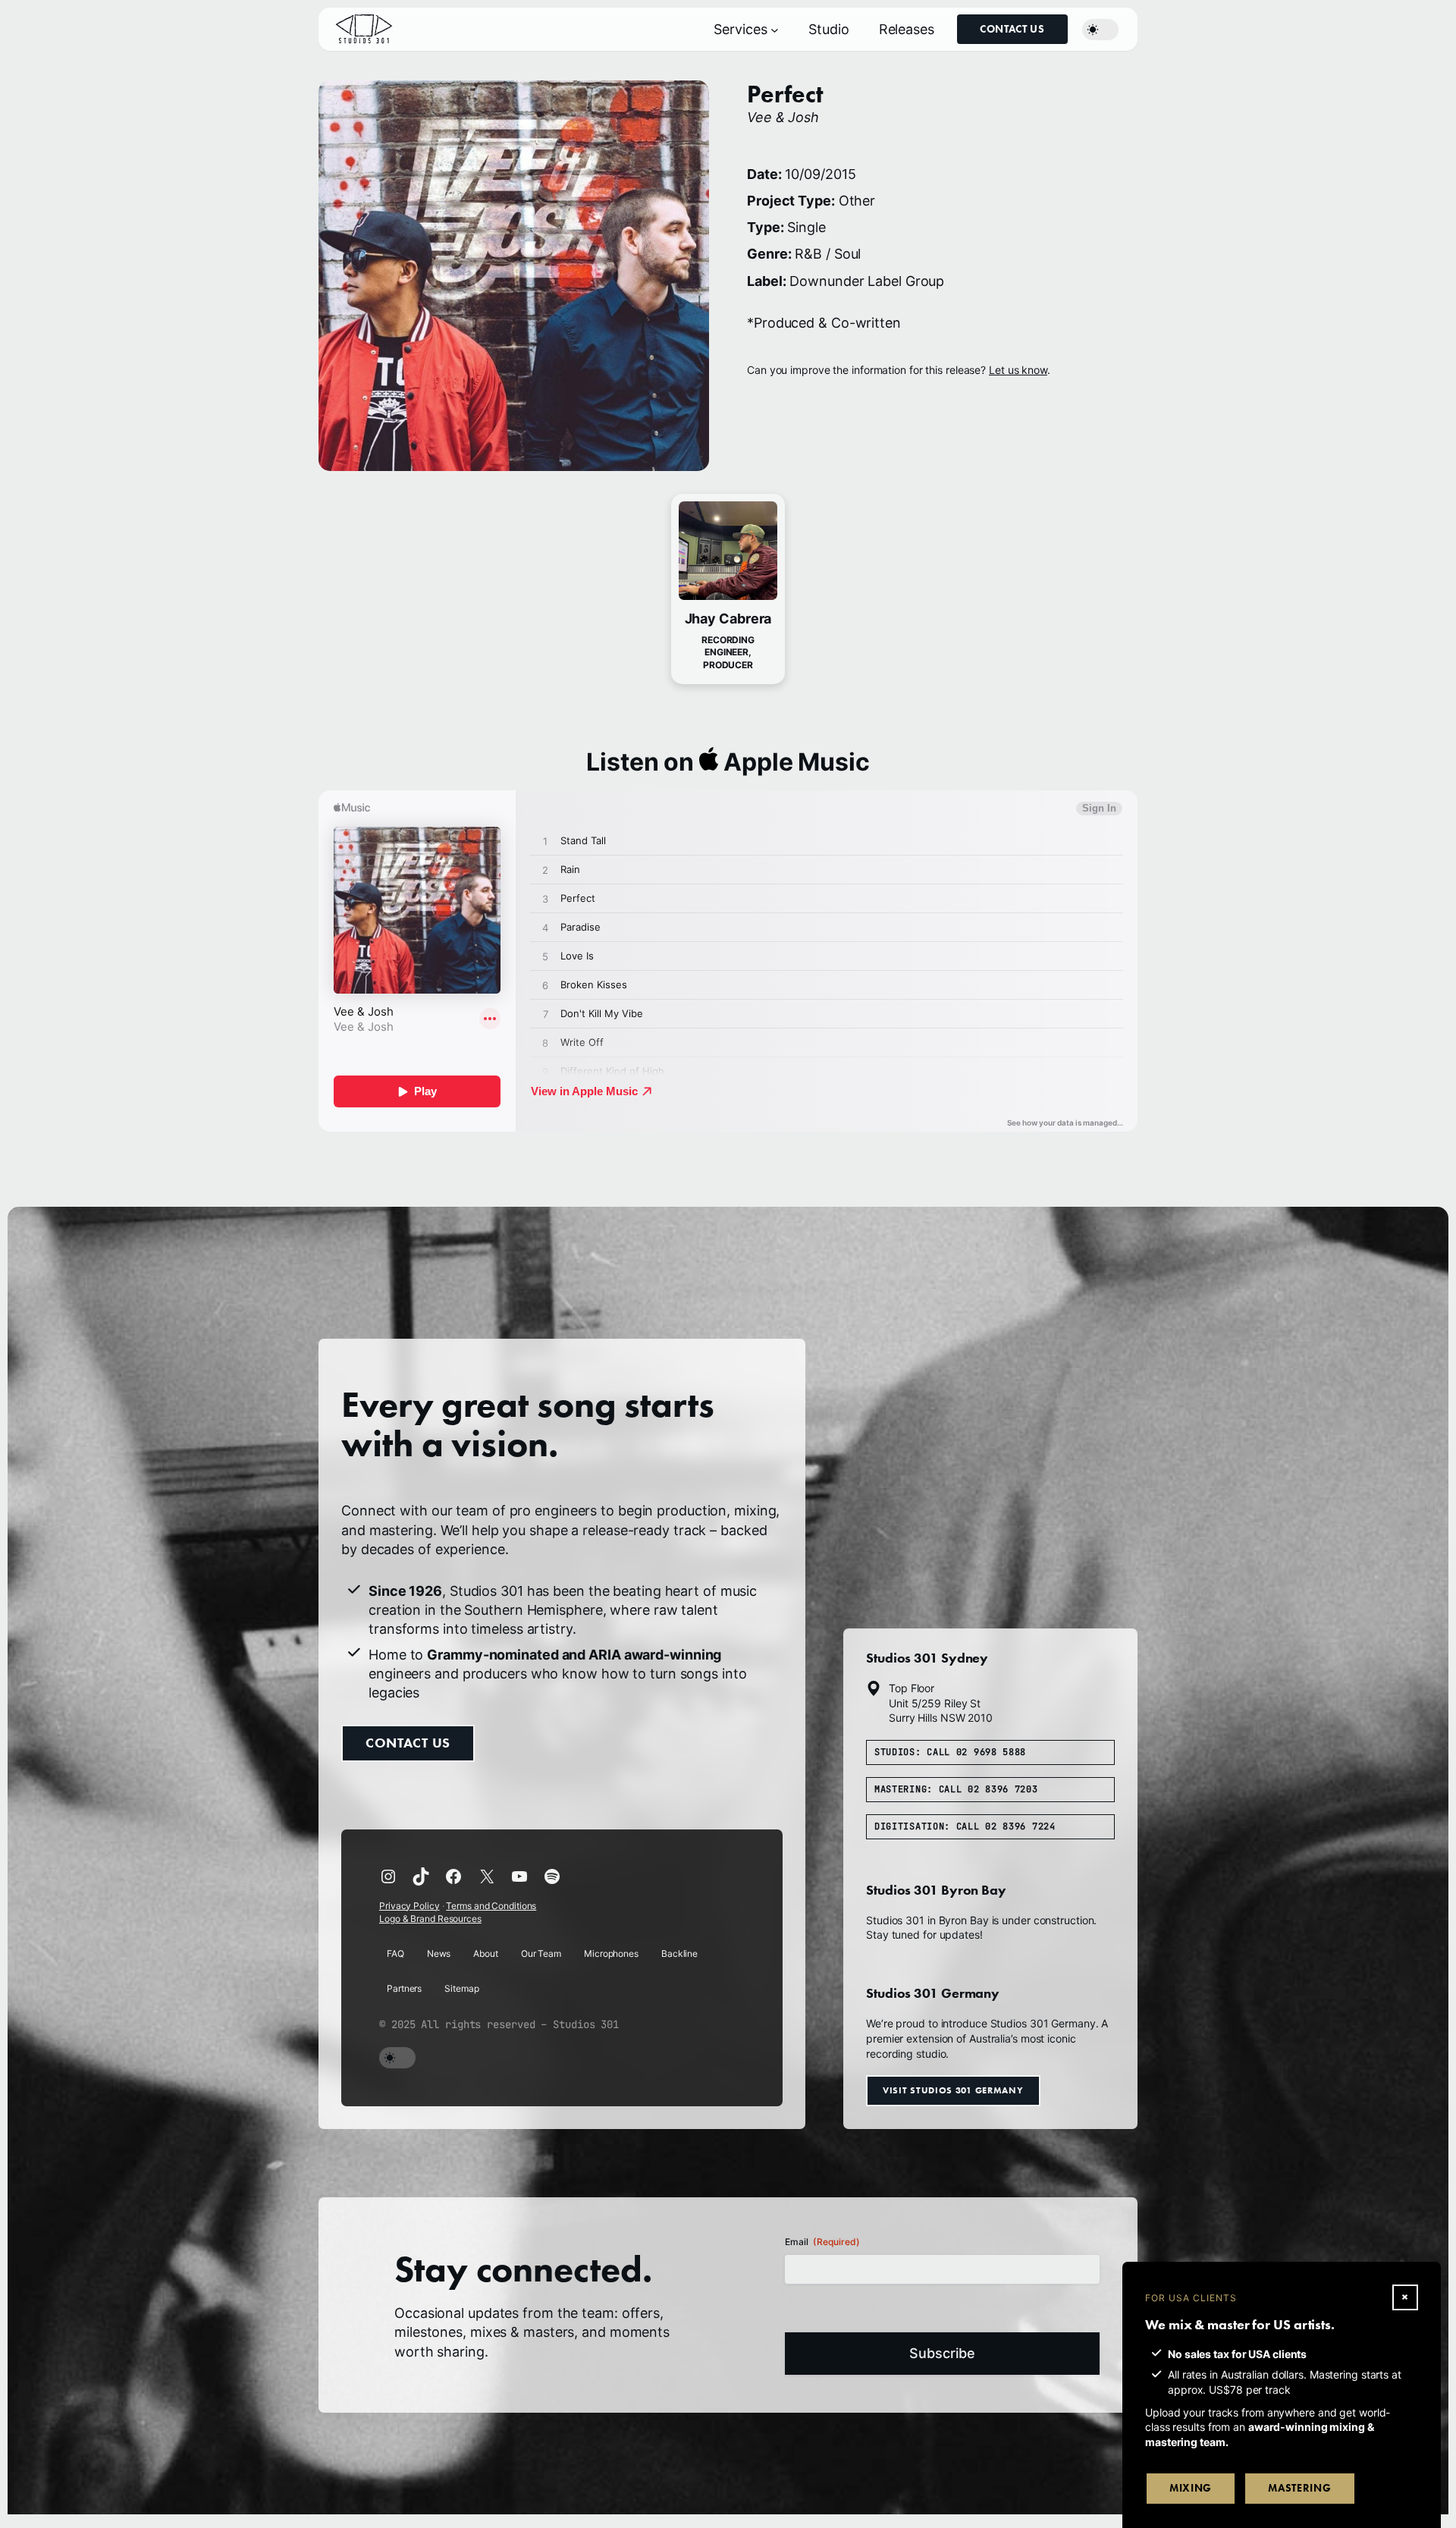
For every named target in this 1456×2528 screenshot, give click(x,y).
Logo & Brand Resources (430, 1919)
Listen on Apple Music (728, 762)
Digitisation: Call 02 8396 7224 (965, 1826)
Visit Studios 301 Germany (953, 2091)
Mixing (1191, 2488)
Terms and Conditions (491, 1906)
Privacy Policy (409, 1906)
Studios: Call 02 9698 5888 (950, 1752)
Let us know (1018, 370)
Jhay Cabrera (728, 619)
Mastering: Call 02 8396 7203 (956, 1789)
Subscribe (942, 2353)
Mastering (1299, 2488)
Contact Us (1012, 29)
